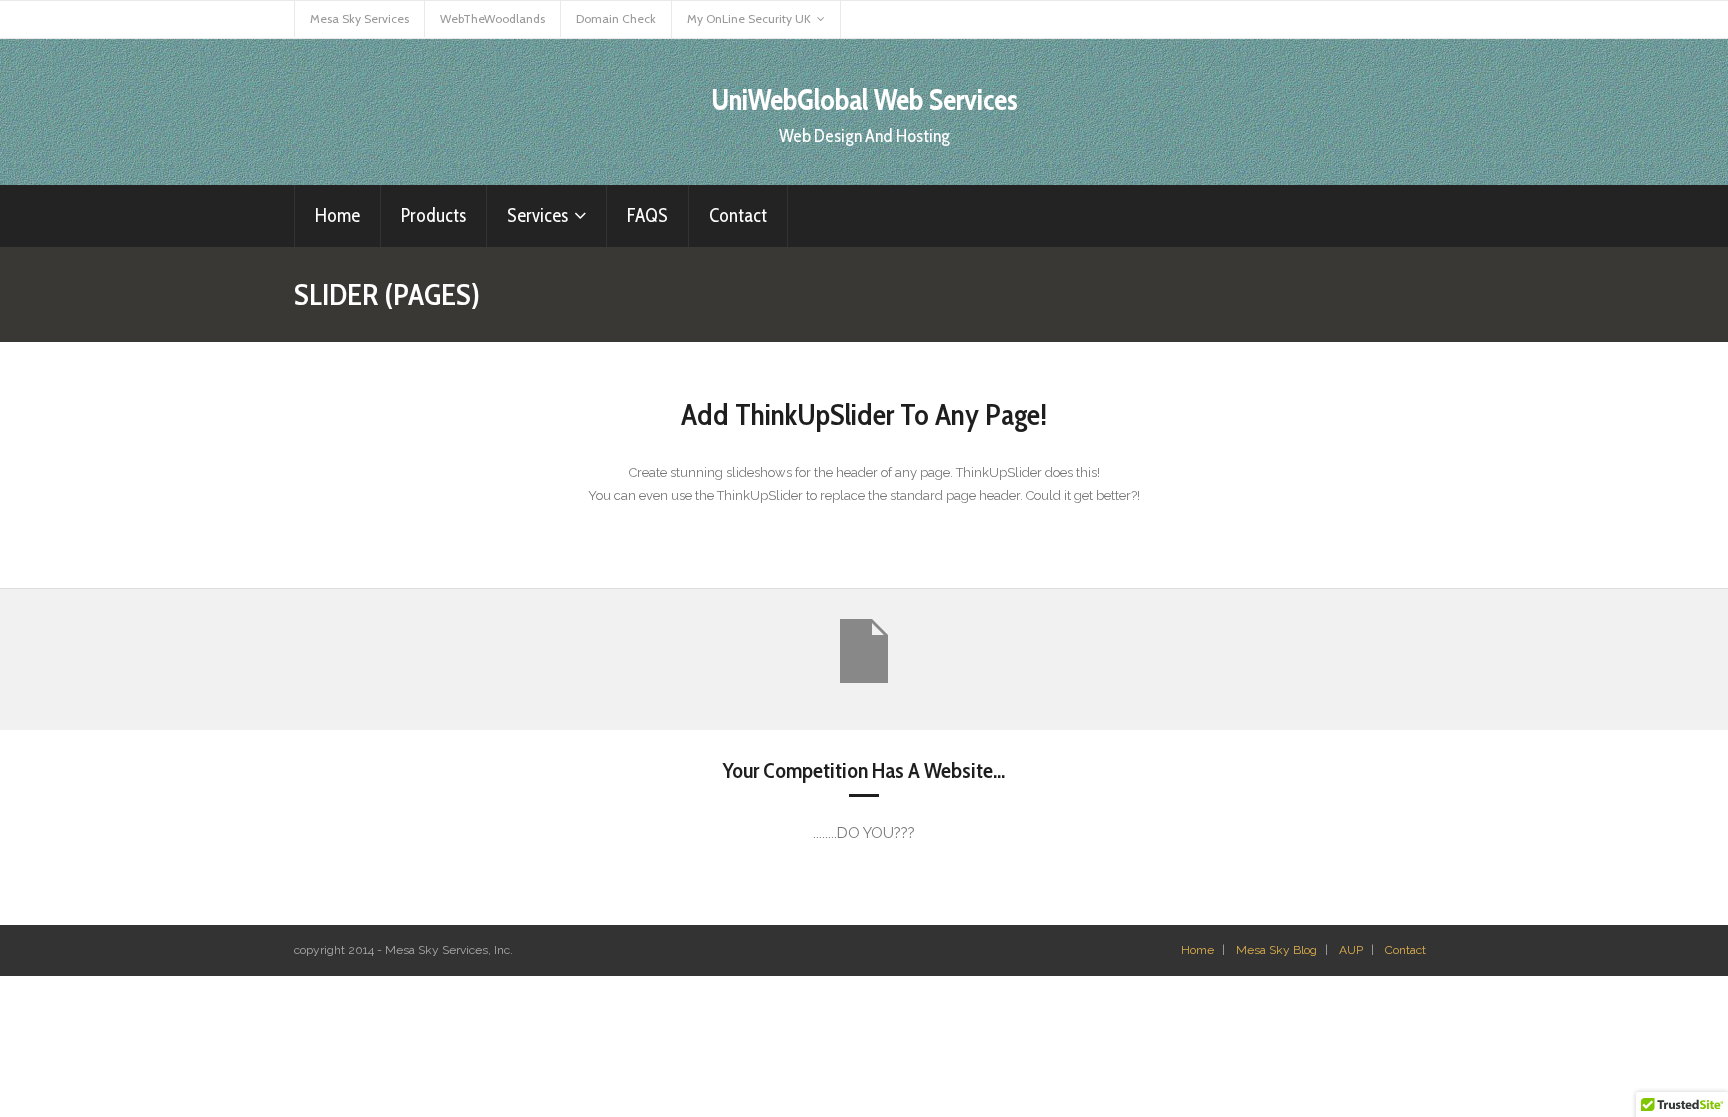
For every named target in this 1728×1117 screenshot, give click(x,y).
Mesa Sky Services (359, 18)
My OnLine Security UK (749, 18)
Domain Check (616, 18)
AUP (1351, 950)
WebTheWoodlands (492, 18)
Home (1197, 950)
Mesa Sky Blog (1276, 950)
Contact (1405, 950)
